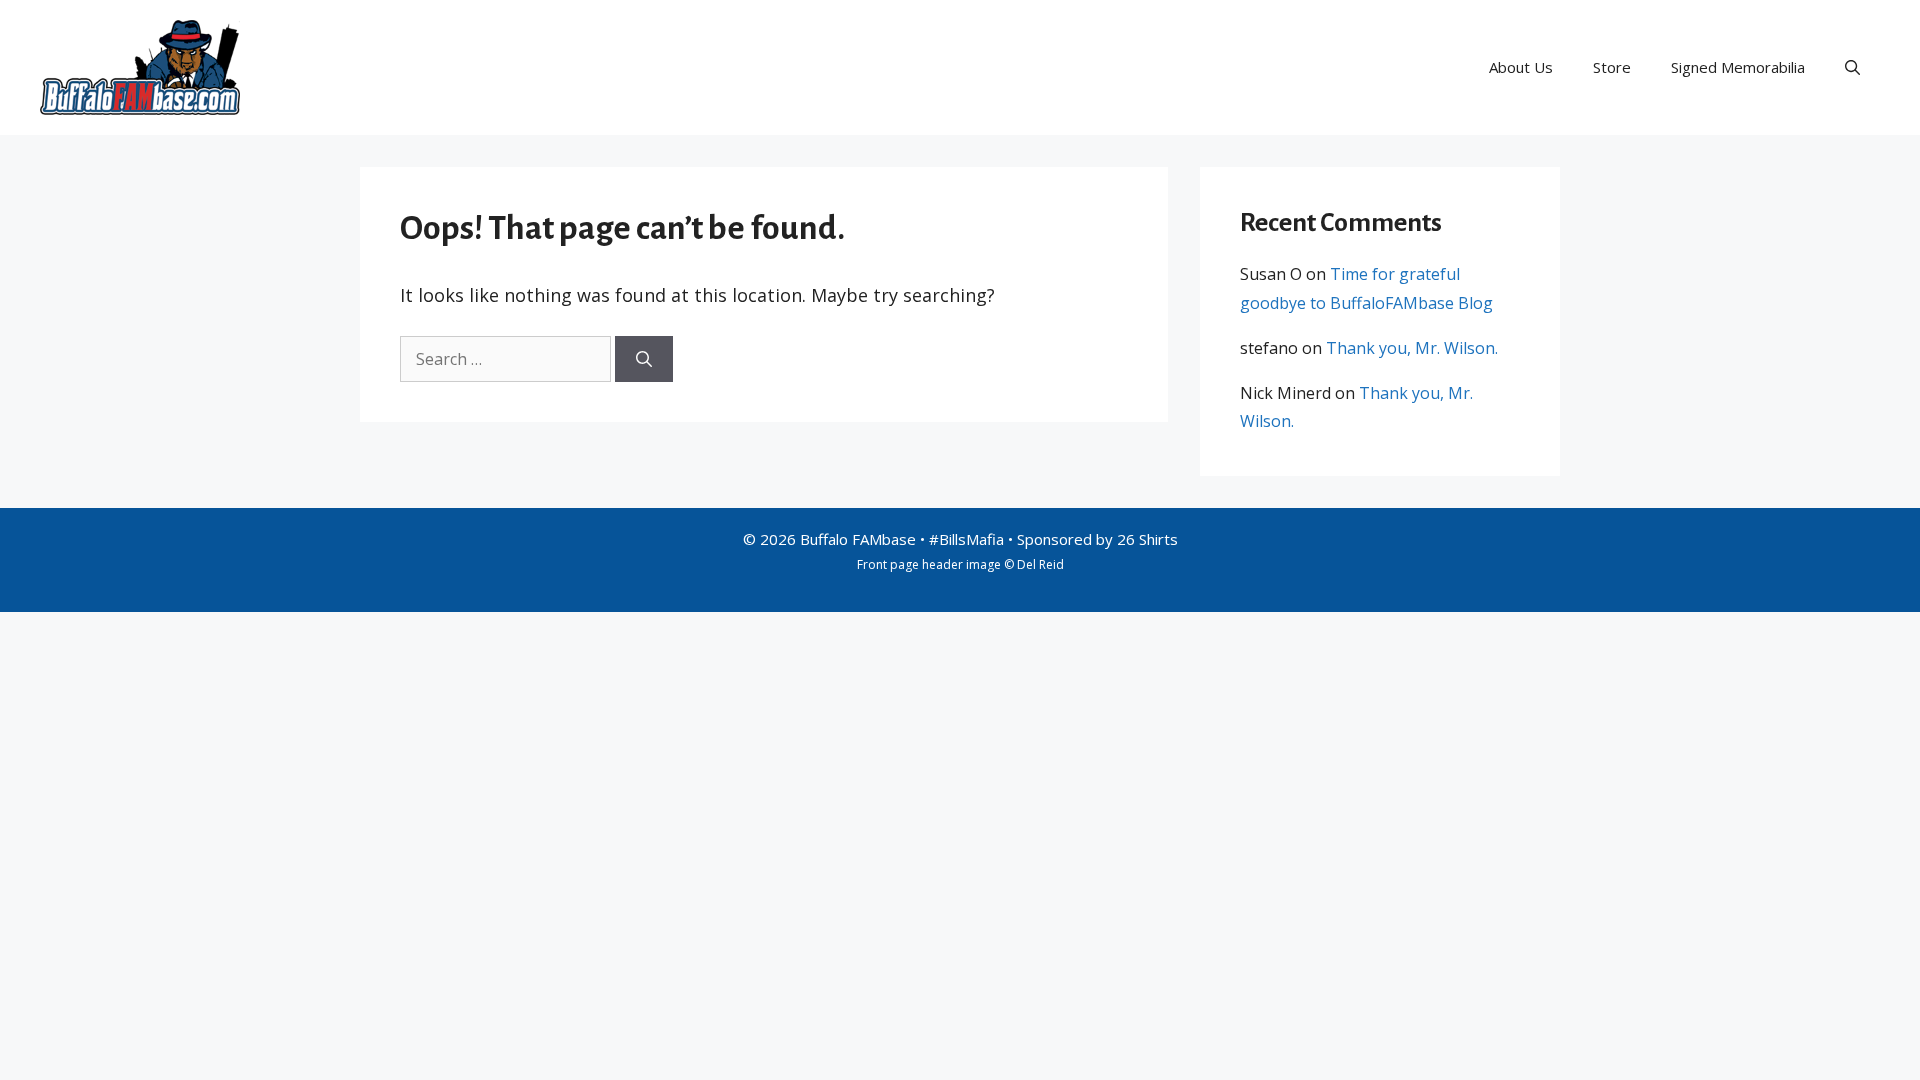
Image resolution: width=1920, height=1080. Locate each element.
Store (1612, 67)
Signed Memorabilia (1738, 67)
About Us (1521, 67)
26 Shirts (1147, 539)
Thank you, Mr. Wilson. (1412, 348)
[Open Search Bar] (1852, 67)
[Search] (644, 359)
